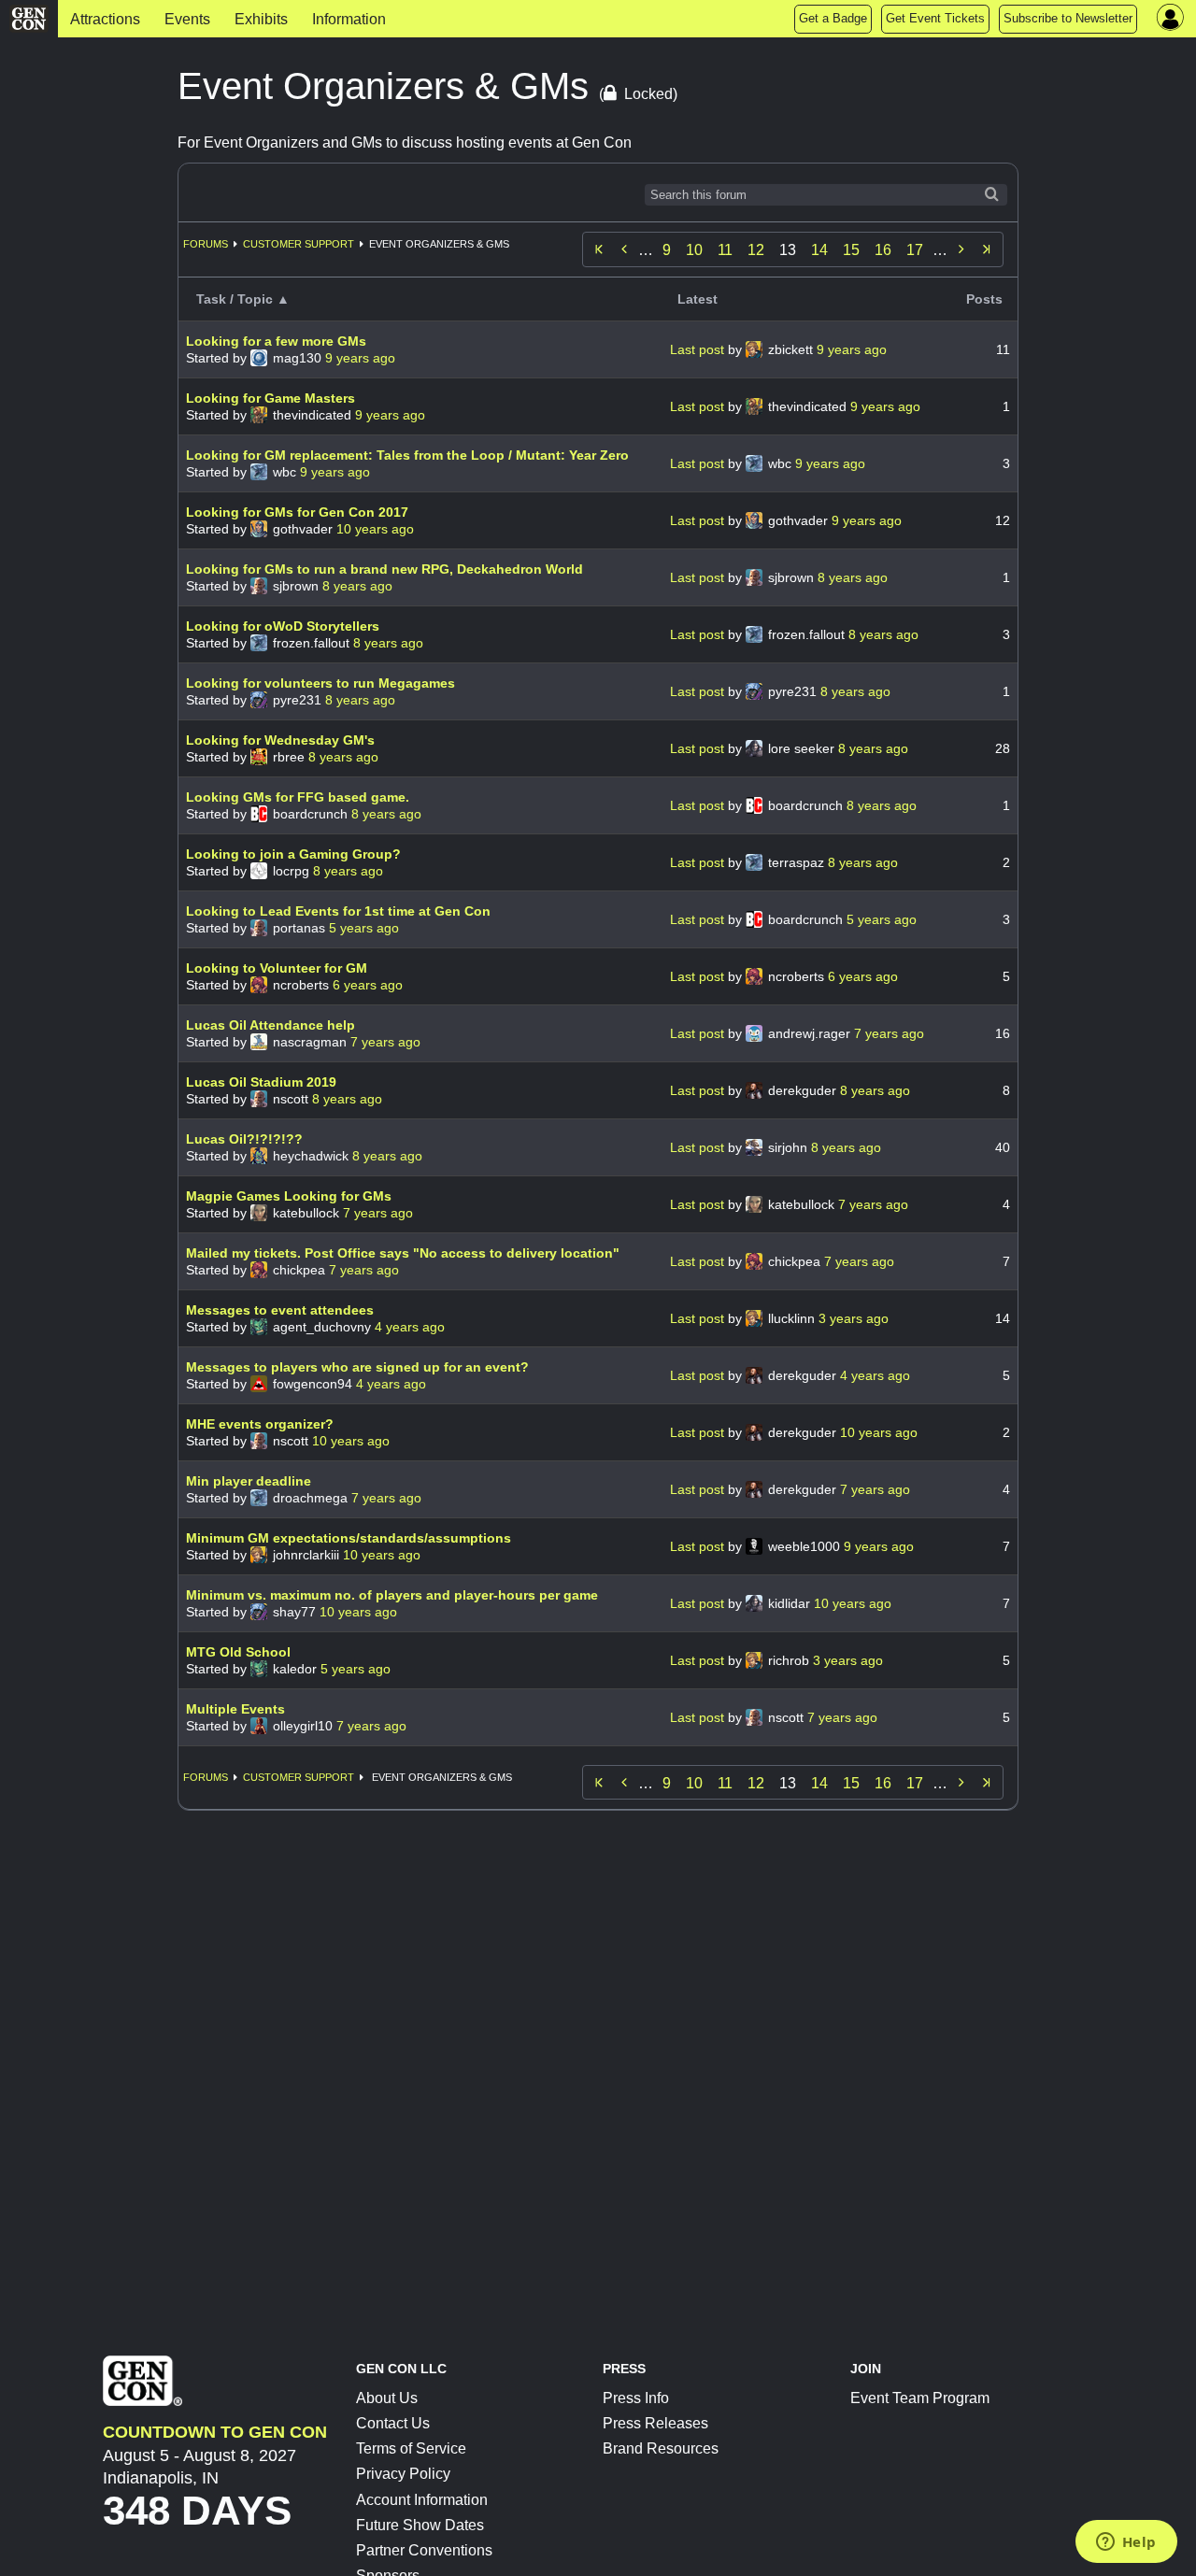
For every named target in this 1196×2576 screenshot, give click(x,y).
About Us (387, 2398)
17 (915, 250)
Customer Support (299, 244)
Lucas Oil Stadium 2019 (261, 1082)
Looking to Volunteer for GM (277, 968)
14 (819, 250)
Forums (206, 244)
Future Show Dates (420, 2525)
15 (851, 250)
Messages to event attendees (280, 1310)
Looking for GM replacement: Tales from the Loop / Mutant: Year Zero (407, 455)
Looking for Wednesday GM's (280, 740)
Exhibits (261, 19)
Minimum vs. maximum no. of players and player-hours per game (392, 1595)
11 (725, 250)
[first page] (599, 249)
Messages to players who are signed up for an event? (357, 1367)
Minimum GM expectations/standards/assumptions (349, 1538)
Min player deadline (249, 1481)
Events (187, 19)
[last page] (987, 249)
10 (694, 250)
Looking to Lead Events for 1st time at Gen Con (338, 911)
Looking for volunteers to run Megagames (320, 683)
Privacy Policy (403, 2474)
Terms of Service (411, 2448)
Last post (699, 349)
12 (756, 250)
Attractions (105, 19)
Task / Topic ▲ (243, 299)
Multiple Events (235, 1709)
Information (349, 19)
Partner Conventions (424, 2550)
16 (883, 250)
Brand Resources (661, 2448)
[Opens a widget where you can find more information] (1126, 2543)
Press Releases (655, 2423)
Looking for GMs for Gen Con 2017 (297, 512)
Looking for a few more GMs (276, 341)
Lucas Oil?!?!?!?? (244, 1139)
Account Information (422, 2500)
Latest (698, 299)
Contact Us (393, 2423)
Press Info (636, 2398)
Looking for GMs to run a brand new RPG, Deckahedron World (384, 569)
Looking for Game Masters (271, 398)
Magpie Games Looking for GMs (289, 1196)
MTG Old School (238, 1652)
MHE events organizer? (260, 1424)
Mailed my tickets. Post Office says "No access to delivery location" (403, 1253)
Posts (984, 299)
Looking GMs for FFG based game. (298, 797)
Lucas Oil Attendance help (271, 1025)
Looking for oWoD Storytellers (283, 626)
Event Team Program (920, 2398)
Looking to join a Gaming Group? (293, 854)
